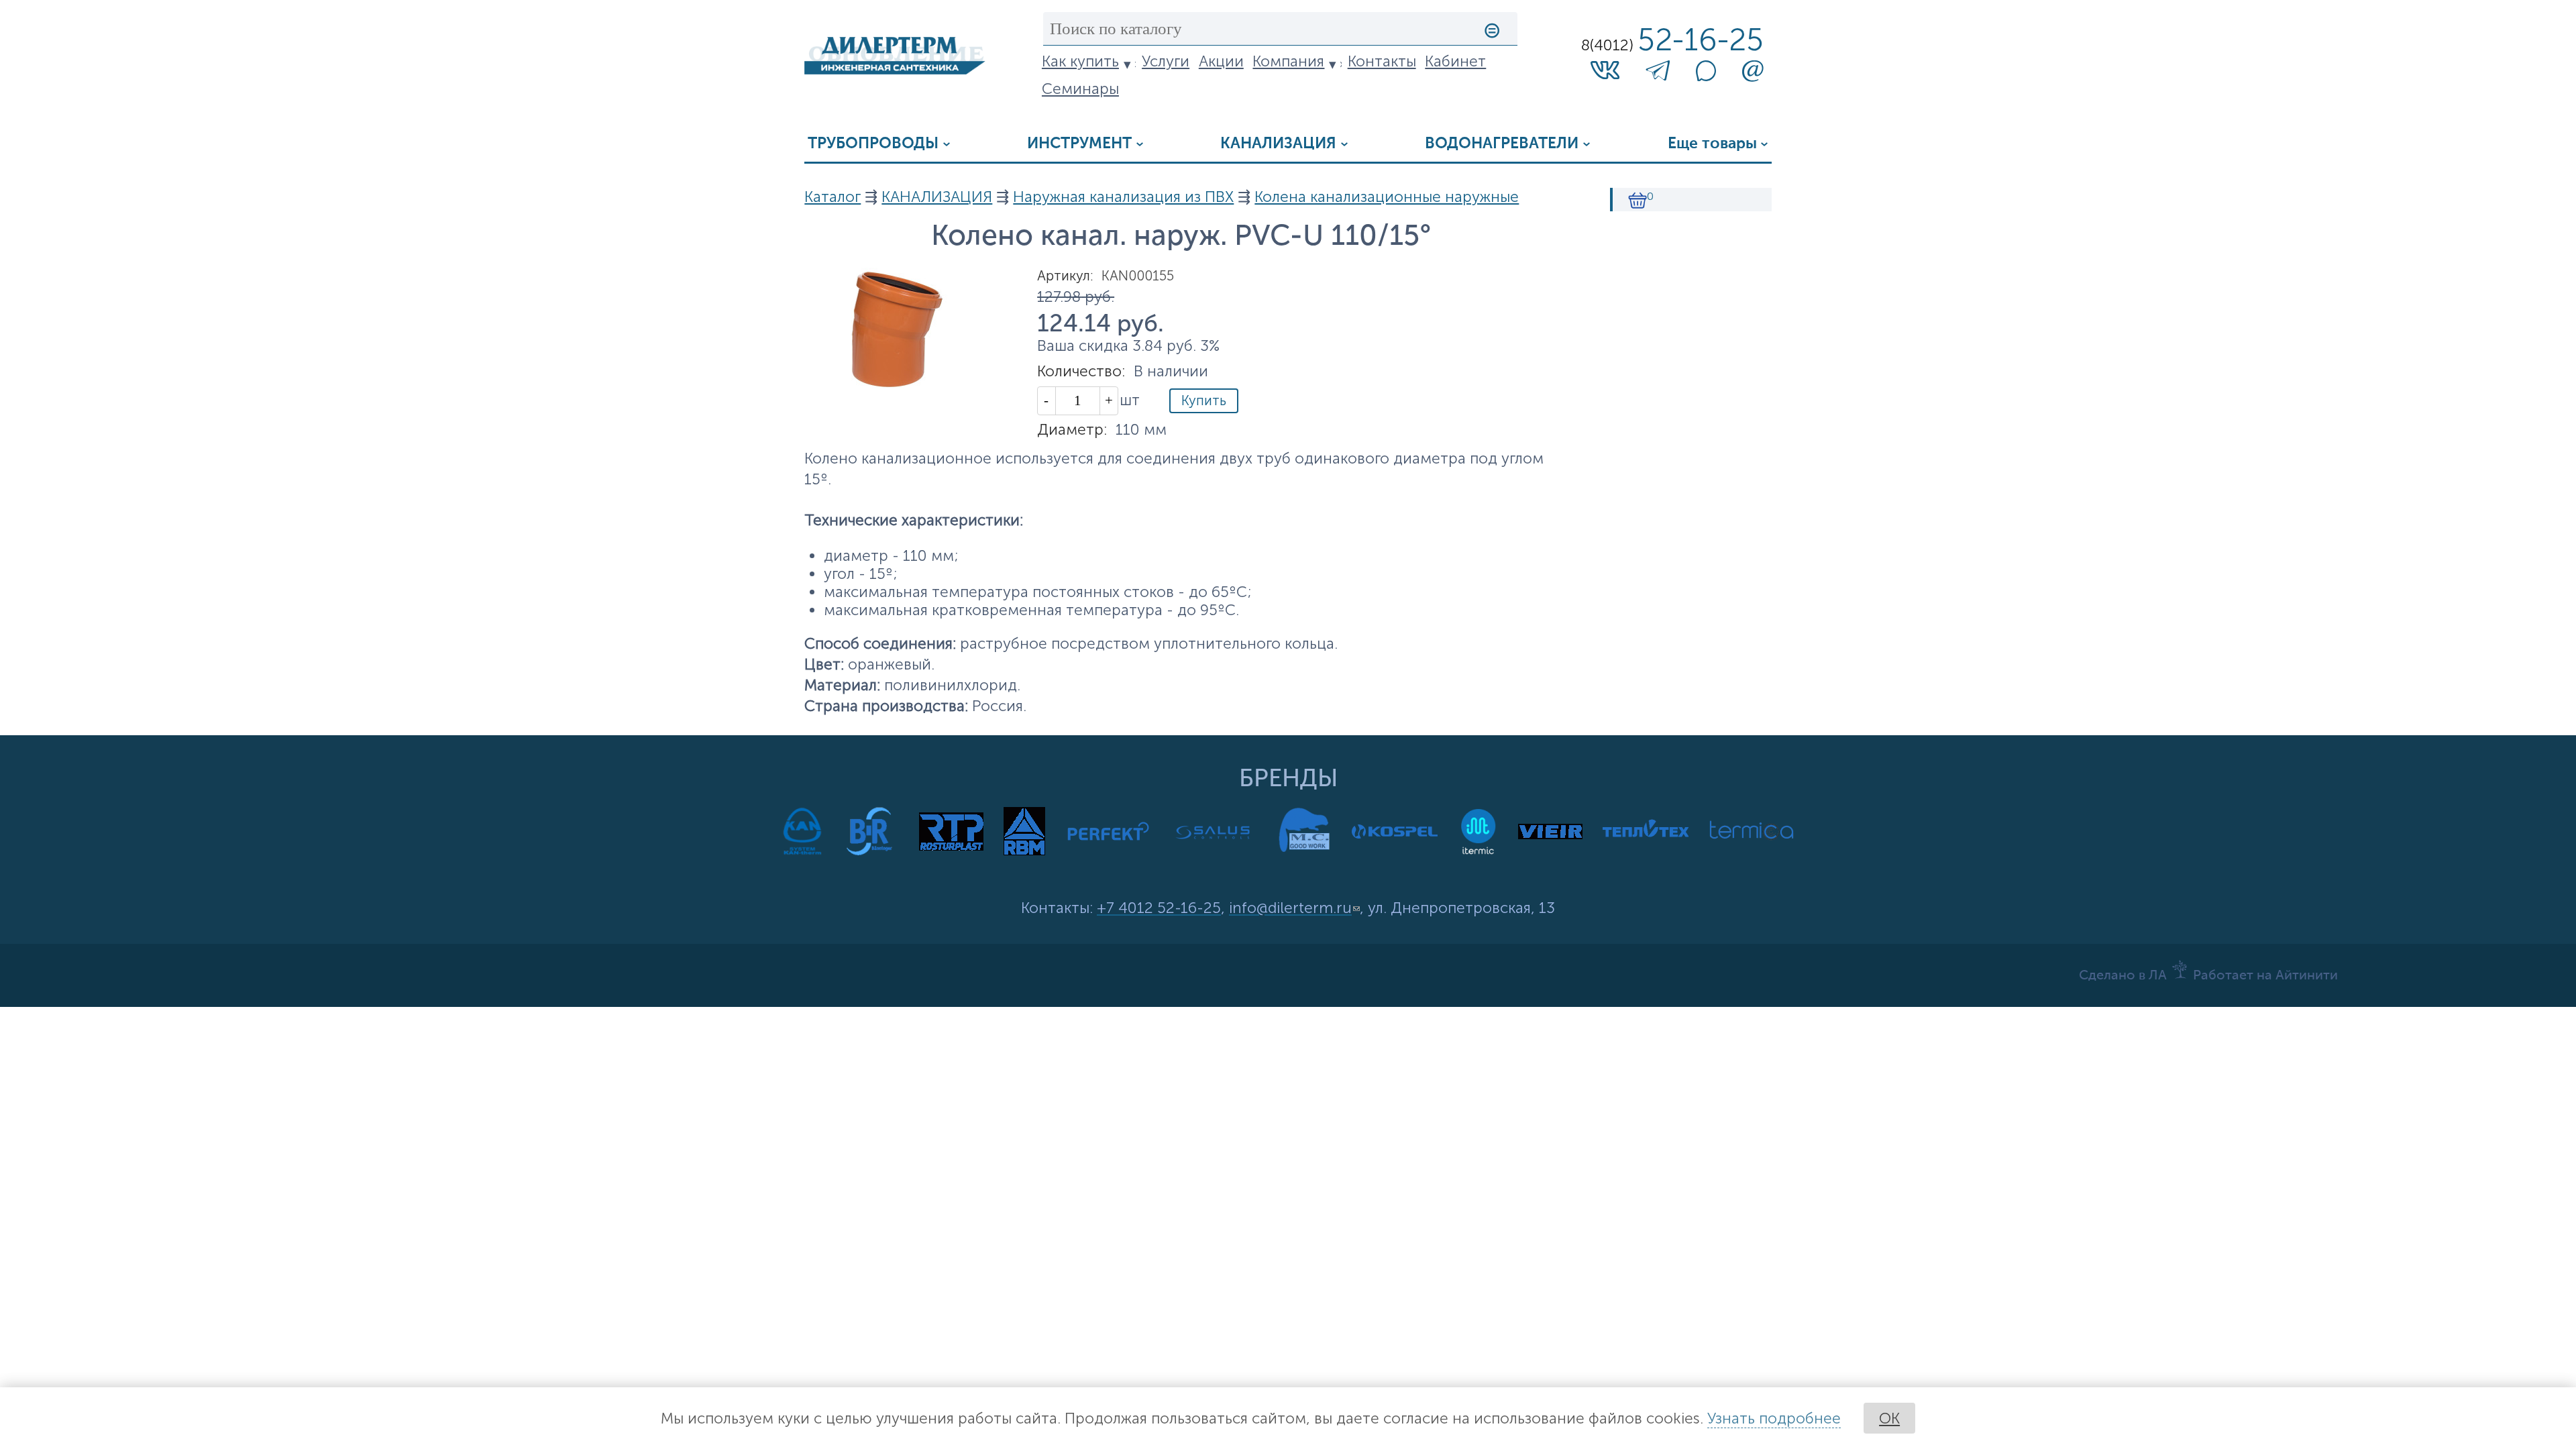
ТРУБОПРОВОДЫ (873, 144)
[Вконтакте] (1605, 69)
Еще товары (1712, 144)
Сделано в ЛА (2123, 976)
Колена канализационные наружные (1387, 197)
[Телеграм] (1658, 74)
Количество (1081, 371)
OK (1889, 1418)
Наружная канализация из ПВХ (1123, 197)
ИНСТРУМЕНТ (1079, 144)
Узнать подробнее (1774, 1418)
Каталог (833, 197)
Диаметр (1072, 430)
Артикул (1065, 276)
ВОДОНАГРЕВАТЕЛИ (1502, 144)
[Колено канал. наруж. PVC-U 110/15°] (895, 383)
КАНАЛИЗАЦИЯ (1278, 144)
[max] (1706, 76)
